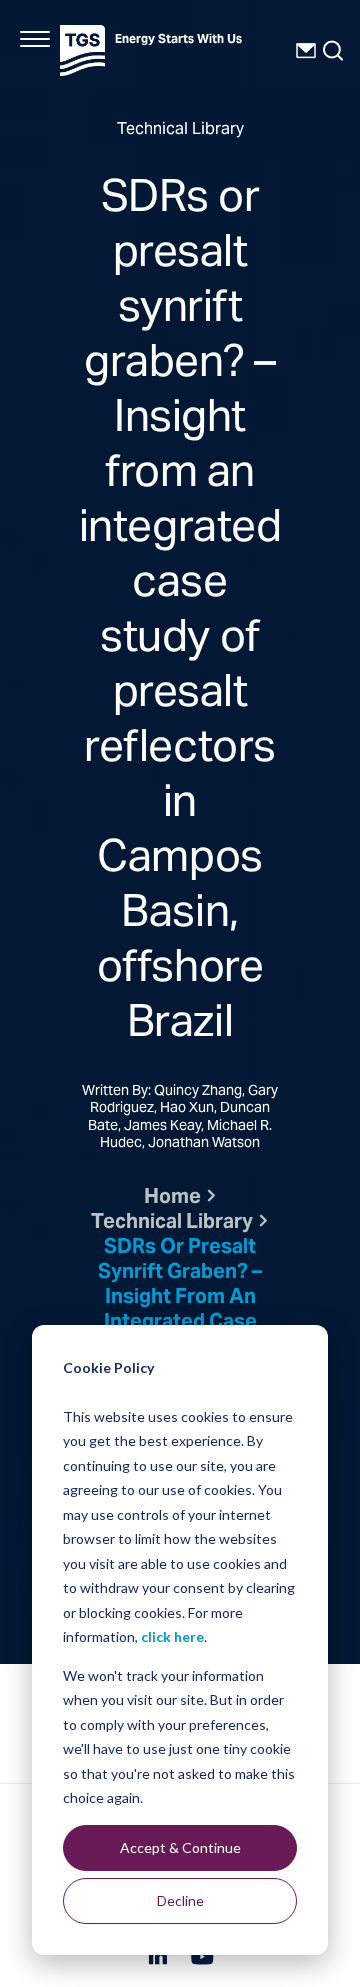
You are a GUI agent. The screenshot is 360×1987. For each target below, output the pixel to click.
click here (172, 1636)
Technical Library (172, 1223)
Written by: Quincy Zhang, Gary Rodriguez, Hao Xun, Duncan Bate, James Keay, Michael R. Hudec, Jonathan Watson (180, 1119)
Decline (180, 1900)
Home (172, 1198)
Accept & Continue (180, 1847)
